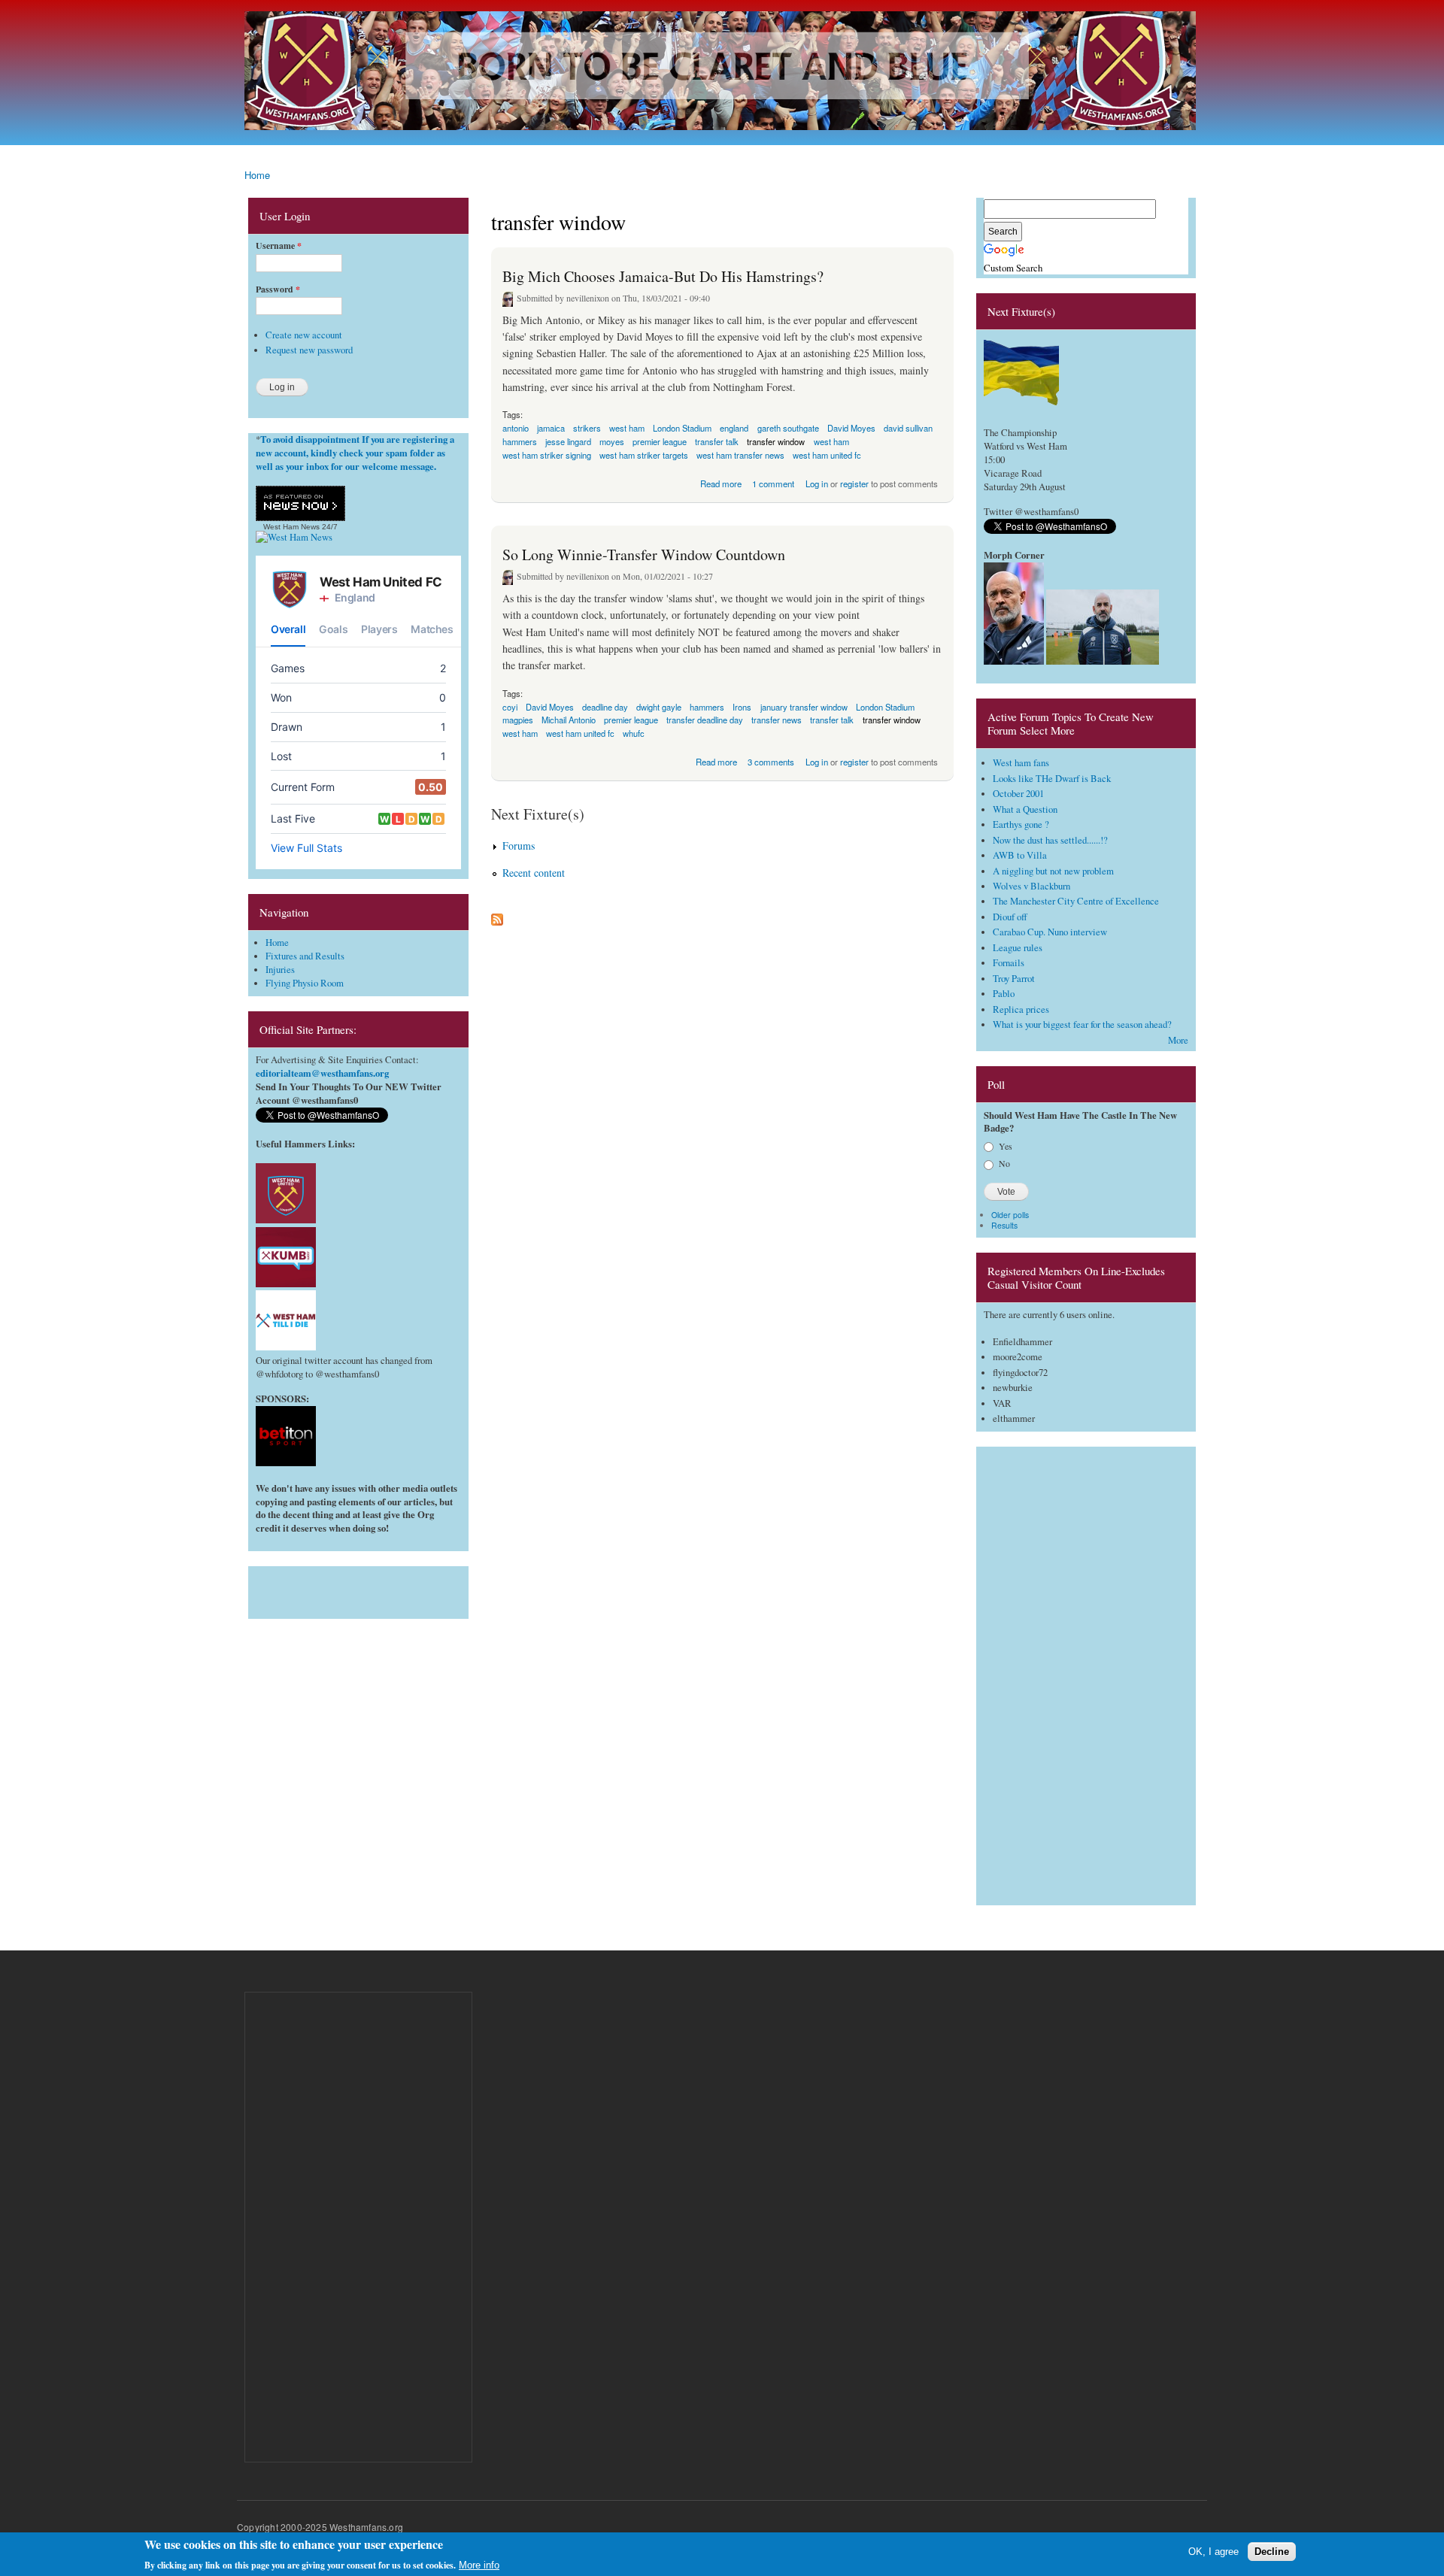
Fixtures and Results (305, 956)
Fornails (1009, 963)
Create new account (304, 335)
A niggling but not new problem (1053, 871)
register (854, 483)
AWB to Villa (1020, 855)
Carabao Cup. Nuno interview (1050, 932)
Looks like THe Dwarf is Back (1052, 779)
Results (1004, 1225)
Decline (1272, 2552)
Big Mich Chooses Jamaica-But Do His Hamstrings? (663, 276)
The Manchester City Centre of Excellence (1076, 901)
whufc (634, 733)
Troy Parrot (1014, 979)
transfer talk (832, 720)
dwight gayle (659, 707)
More (1178, 1040)
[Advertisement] (358, 1589)
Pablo (1004, 994)
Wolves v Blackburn (1031, 886)
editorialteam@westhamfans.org (322, 1073)
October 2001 (1018, 794)
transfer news (777, 720)
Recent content (534, 873)
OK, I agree (1213, 2552)
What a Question (1025, 809)
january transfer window (804, 707)
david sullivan (908, 428)
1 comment (773, 483)
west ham (627, 428)
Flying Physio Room (305, 983)
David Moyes (851, 428)
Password (278, 289)
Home (257, 175)
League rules (1018, 948)
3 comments (771, 762)
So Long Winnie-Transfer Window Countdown (644, 555)
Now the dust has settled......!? (1050, 840)
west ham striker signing (547, 455)
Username (279, 246)
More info (479, 2565)
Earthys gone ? (1021, 824)
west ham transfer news (740, 455)
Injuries (280, 970)
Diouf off (1010, 917)
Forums (519, 846)
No (1004, 1163)
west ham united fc (827, 455)
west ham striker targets (644, 455)
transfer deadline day (705, 720)
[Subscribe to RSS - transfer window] (497, 916)
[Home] (722, 73)
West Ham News (291, 527)
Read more (721, 482)
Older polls (1010, 1215)
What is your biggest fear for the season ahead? (1082, 1024)
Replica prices (1021, 1009)
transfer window (892, 720)
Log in (817, 483)
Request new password (309, 350)
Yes (1006, 1146)
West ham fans (1021, 763)
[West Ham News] (294, 537)
